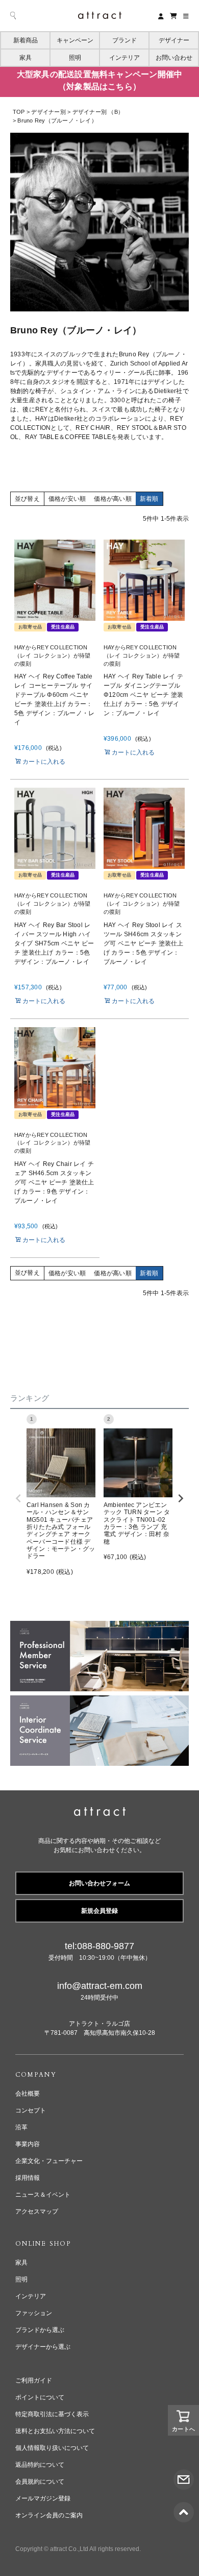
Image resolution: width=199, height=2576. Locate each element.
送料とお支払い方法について (55, 2431)
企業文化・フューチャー (49, 2161)
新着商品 (26, 40)
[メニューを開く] (186, 16)
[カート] (173, 16)
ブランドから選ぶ (40, 2330)
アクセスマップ (37, 2212)
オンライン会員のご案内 (49, 2515)
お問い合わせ (174, 58)
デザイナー (174, 40)
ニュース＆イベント (43, 2195)
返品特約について (40, 2465)
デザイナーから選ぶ (43, 2347)
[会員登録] (161, 16)
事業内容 (28, 2144)
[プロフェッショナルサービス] (99, 1625)
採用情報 (28, 2178)
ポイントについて (40, 2397)
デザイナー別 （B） (98, 112)
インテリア (125, 58)
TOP (19, 112)
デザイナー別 (48, 112)
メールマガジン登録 (43, 2498)
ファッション (34, 2313)
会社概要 (28, 2094)
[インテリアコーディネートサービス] (99, 1700)
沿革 (21, 2127)
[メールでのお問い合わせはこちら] (184, 2474)
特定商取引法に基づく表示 (52, 2414)
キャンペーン (75, 40)
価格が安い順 (67, 499)
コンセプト (31, 2110)
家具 (26, 58)
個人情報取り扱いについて (52, 2448)
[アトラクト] (100, 1813)
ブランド (125, 40)
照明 (75, 58)
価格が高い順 (113, 499)
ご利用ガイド (34, 2380)
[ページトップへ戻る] (184, 2507)
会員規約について (40, 2482)
